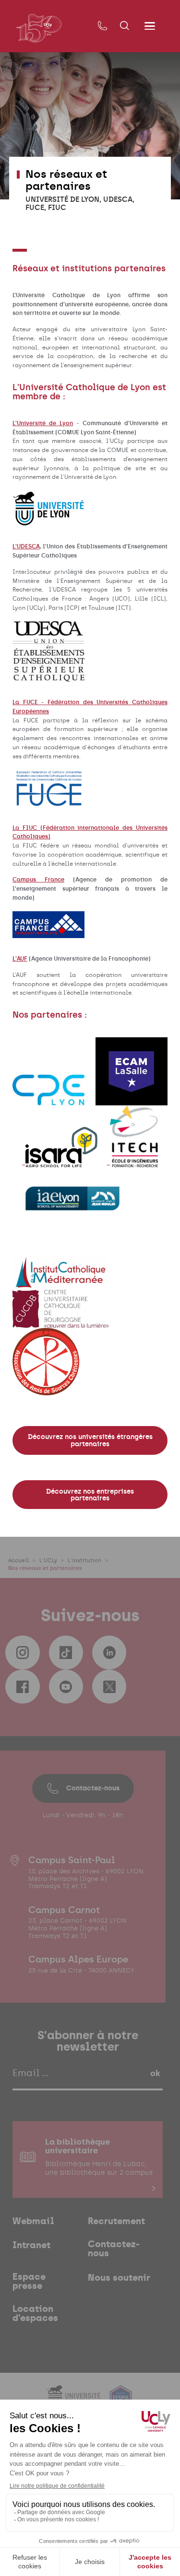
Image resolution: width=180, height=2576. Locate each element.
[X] (109, 1687)
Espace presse (29, 2282)
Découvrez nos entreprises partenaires (90, 1495)
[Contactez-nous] (103, 26)
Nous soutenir (119, 2278)
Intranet (31, 2245)
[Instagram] (22, 1653)
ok (155, 2073)
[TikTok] (66, 1653)
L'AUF (20, 959)
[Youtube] (66, 1687)
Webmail (33, 2222)
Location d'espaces (35, 2314)
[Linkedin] (109, 1653)
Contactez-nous (93, 1788)
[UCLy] (39, 28)
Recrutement (116, 2222)
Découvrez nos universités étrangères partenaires (90, 1440)
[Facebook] (22, 1687)
